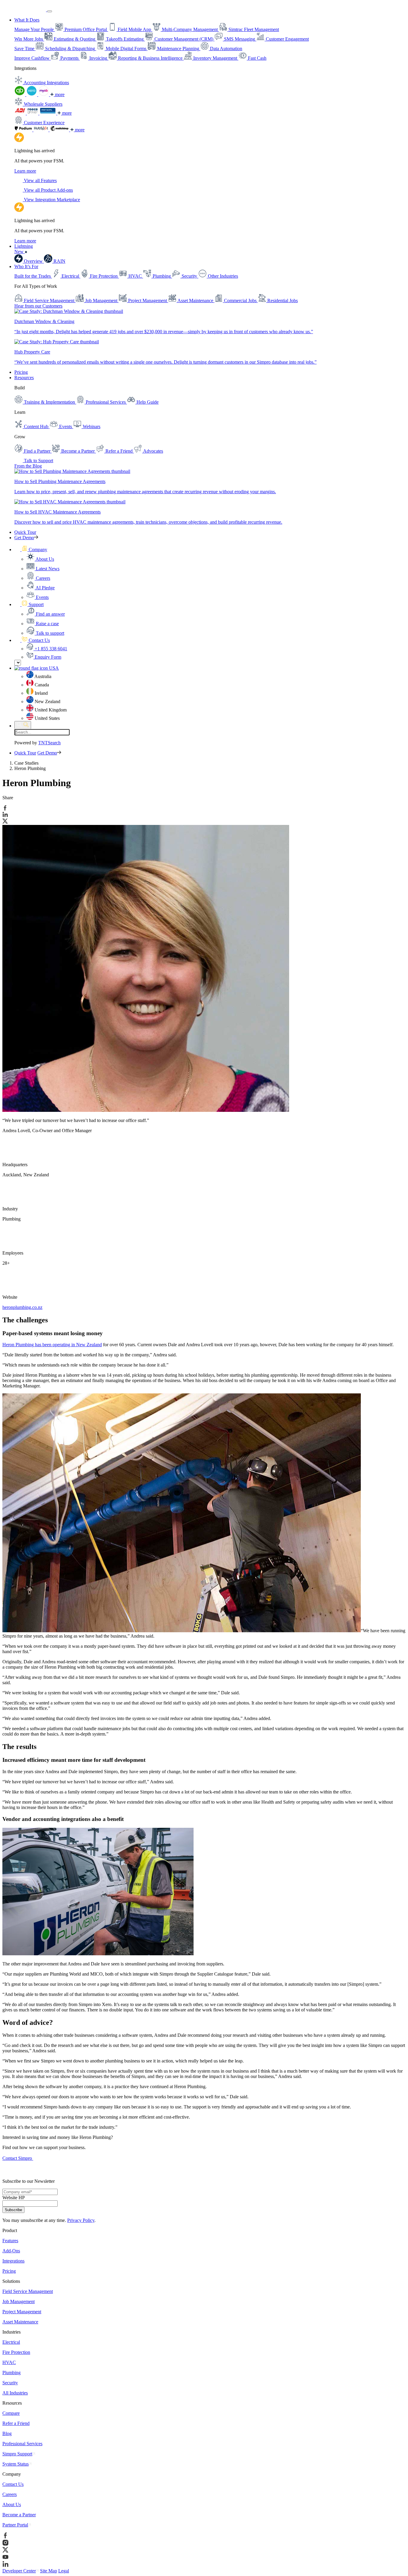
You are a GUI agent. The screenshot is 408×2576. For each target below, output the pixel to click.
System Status (16, 2464)
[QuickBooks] (20, 94)
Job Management (19, 2301)
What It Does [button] (27, 20)
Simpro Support (17, 2454)
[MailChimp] (60, 130)
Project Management (22, 2312)
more (59, 94)
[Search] (23, 725)
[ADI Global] (21, 113)
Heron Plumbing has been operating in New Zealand (52, 1345)
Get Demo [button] (24, 538)
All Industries (15, 2393)
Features (10, 2241)
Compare (11, 2413)
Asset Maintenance (20, 2322)
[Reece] (33, 113)
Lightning (24, 249)
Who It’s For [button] (26, 266)
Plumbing (11, 2373)
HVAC (9, 2362)
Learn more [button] (25, 171)
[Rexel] (48, 113)
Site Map (49, 2571)
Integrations (13, 2261)
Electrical (11, 2342)
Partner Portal (15, 2525)
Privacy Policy (81, 2220)
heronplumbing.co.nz (22, 1307)
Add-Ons (11, 2251)
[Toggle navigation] (50, 11)
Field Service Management (28, 2291)
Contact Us (13, 2484)
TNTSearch (49, 743)
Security (10, 2383)
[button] (31, 550)
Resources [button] (24, 378)
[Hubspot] (42, 130)
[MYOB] (44, 94)
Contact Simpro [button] (18, 2158)
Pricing (21, 372)
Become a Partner (19, 2515)
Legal (64, 2571)
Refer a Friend (16, 2423)
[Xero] (32, 94)
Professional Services (22, 2444)
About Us (12, 2504)
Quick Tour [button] (25, 532)
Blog (7, 2433)
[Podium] (24, 130)
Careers (10, 2494)
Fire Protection (16, 2352)
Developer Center (19, 2571)
